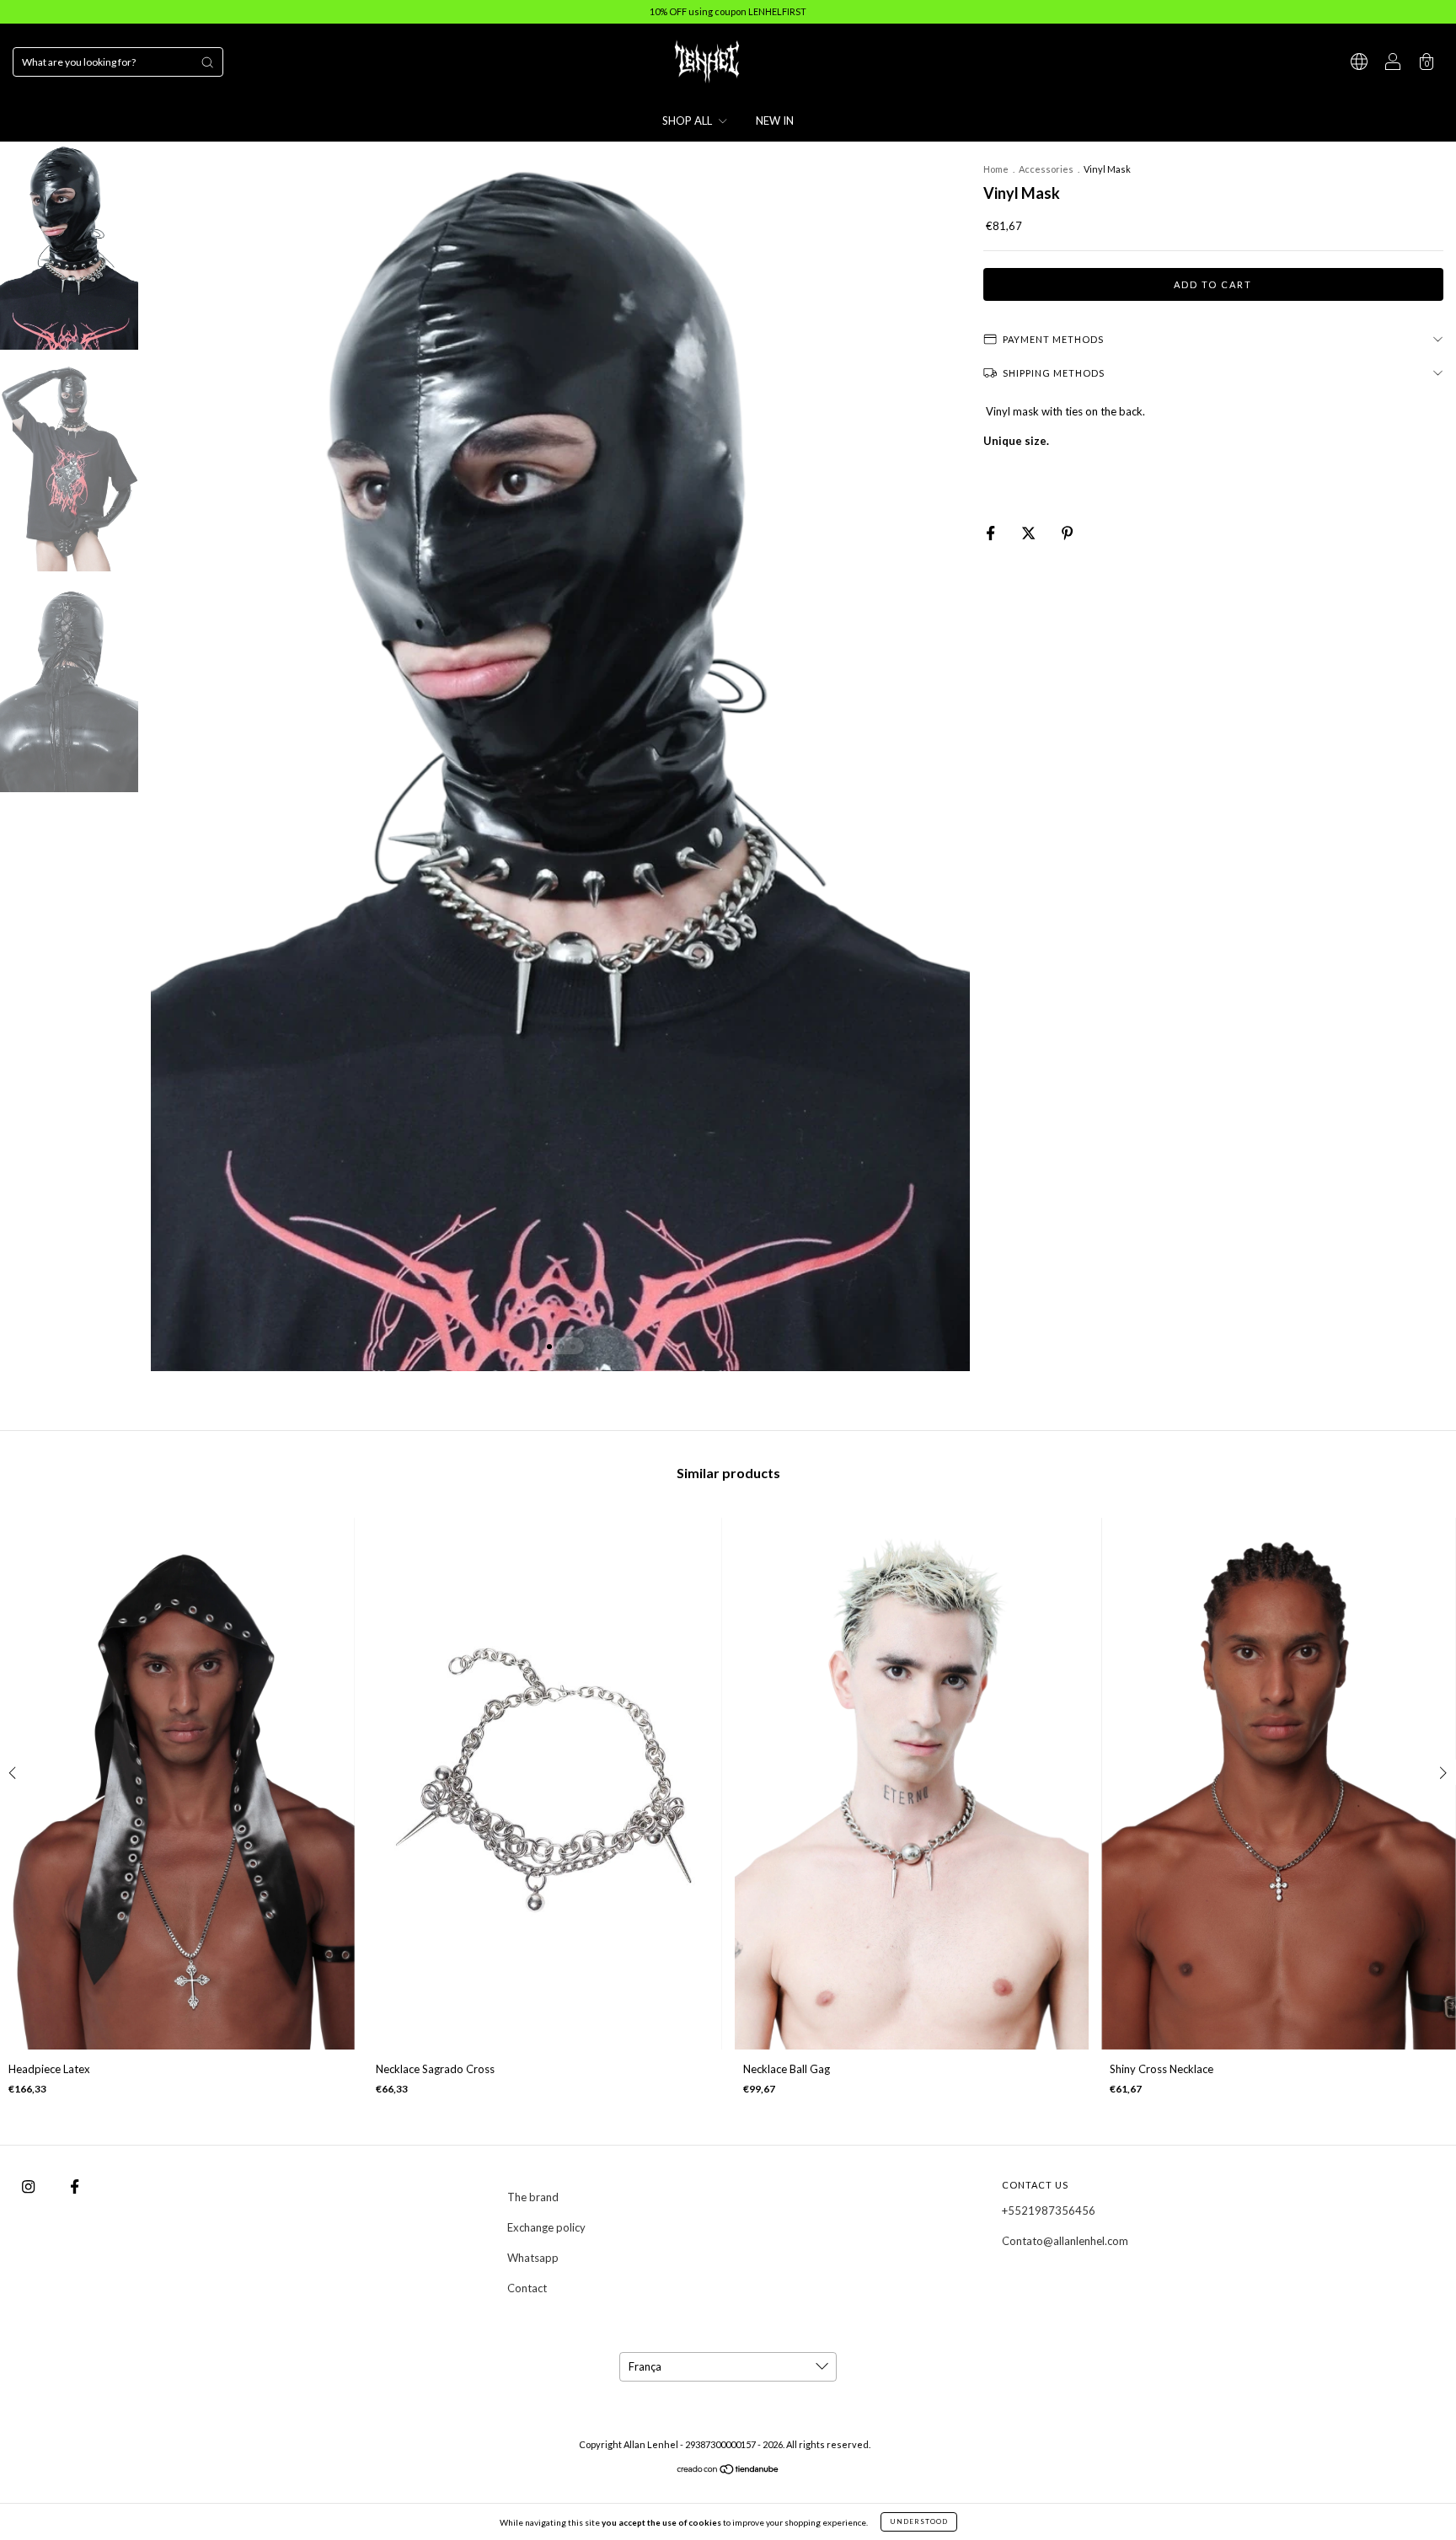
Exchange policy (546, 2227)
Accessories (1046, 169)
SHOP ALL (688, 121)
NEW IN (775, 121)
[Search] (207, 62)
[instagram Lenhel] (29, 2186)
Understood (919, 2521)
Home (996, 169)
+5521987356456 (1049, 2210)
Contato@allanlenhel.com (1065, 2241)
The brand (533, 2197)
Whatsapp (533, 2258)
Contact (527, 2288)
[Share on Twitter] (1030, 533)
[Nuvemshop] (728, 2471)
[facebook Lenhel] (75, 2186)
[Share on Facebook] (992, 533)
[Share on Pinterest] (1067, 533)
